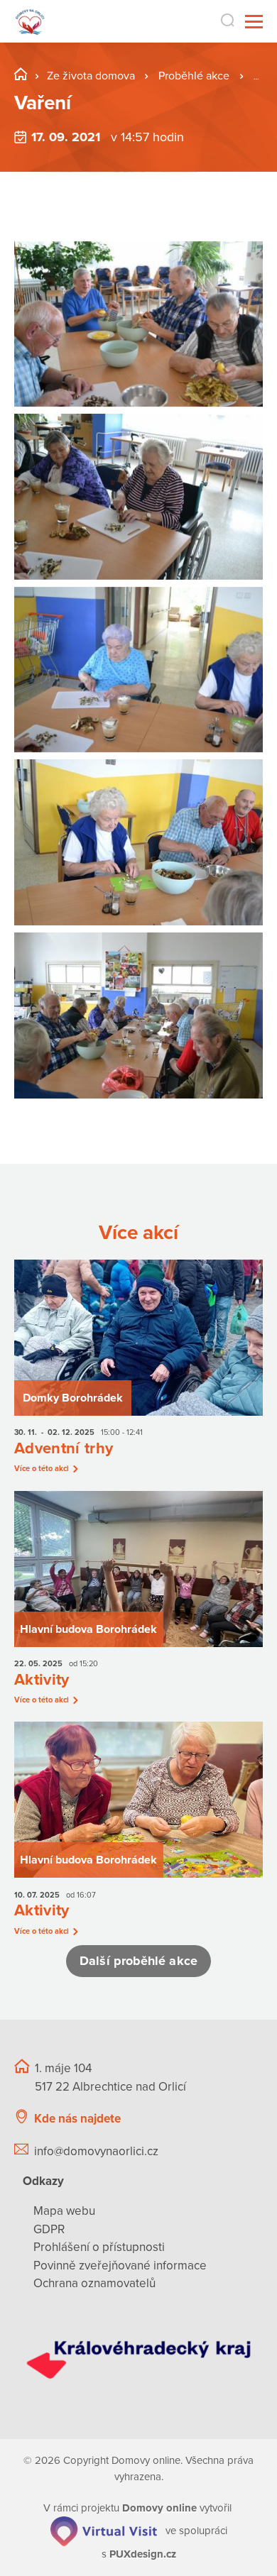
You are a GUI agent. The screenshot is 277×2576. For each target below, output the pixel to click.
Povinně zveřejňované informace (120, 2266)
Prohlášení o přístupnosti (99, 2247)
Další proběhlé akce (138, 1961)
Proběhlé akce (195, 76)
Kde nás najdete (77, 2119)
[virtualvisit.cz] (104, 2531)
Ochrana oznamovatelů (94, 2283)
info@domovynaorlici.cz (96, 2151)
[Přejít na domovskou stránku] (30, 22)
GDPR (49, 2229)
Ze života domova (91, 76)
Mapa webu (64, 2211)
